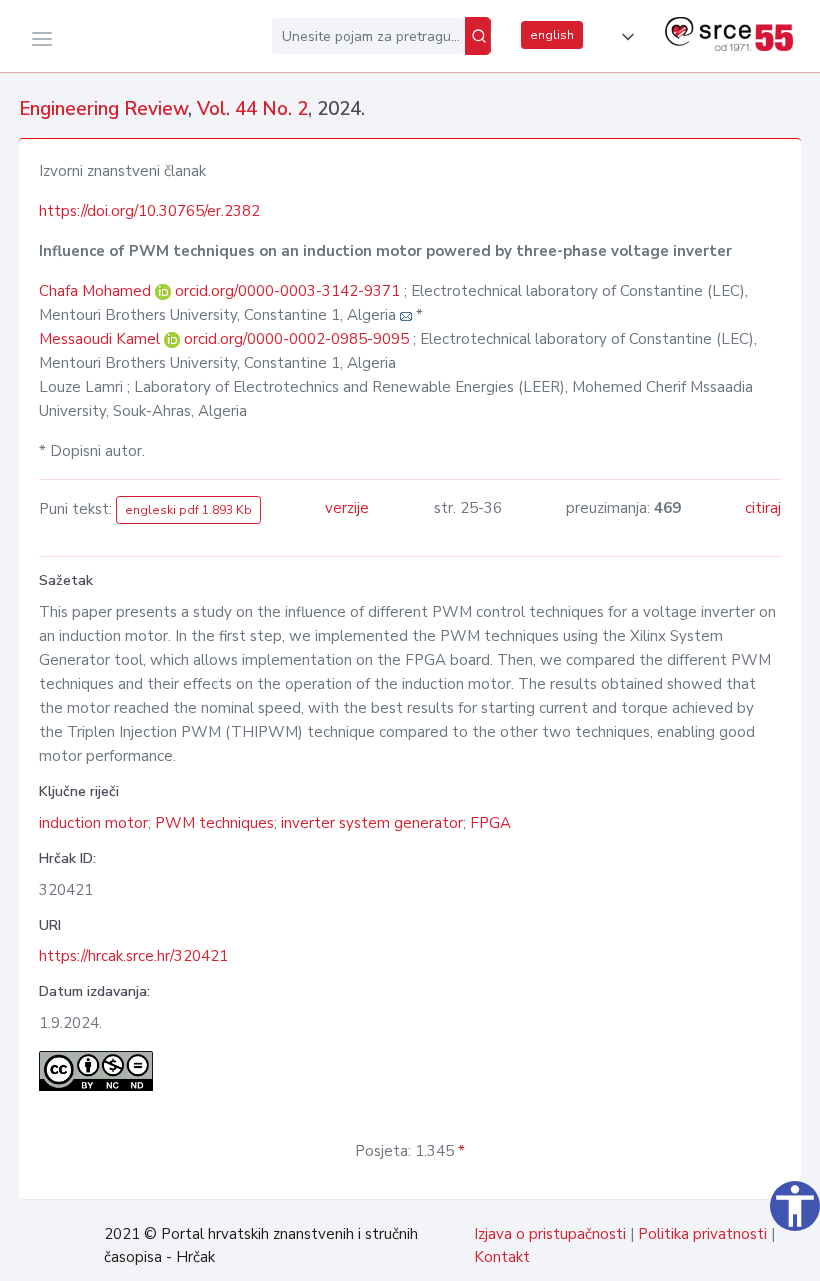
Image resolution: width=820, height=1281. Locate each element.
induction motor (93, 823)
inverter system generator (372, 823)
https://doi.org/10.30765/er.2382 (149, 211)
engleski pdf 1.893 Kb (188, 510)
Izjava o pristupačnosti (550, 1234)
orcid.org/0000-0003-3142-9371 (287, 291)
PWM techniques (214, 823)
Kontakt (502, 1257)
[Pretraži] (478, 36)
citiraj (763, 508)
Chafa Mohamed (97, 291)
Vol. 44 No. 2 (252, 109)
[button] (624, 37)
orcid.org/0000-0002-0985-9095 (296, 339)
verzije (347, 508)
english (552, 35)
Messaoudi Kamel (101, 339)
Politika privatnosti (702, 1234)
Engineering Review (103, 109)
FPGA (490, 823)
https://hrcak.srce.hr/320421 (133, 956)
